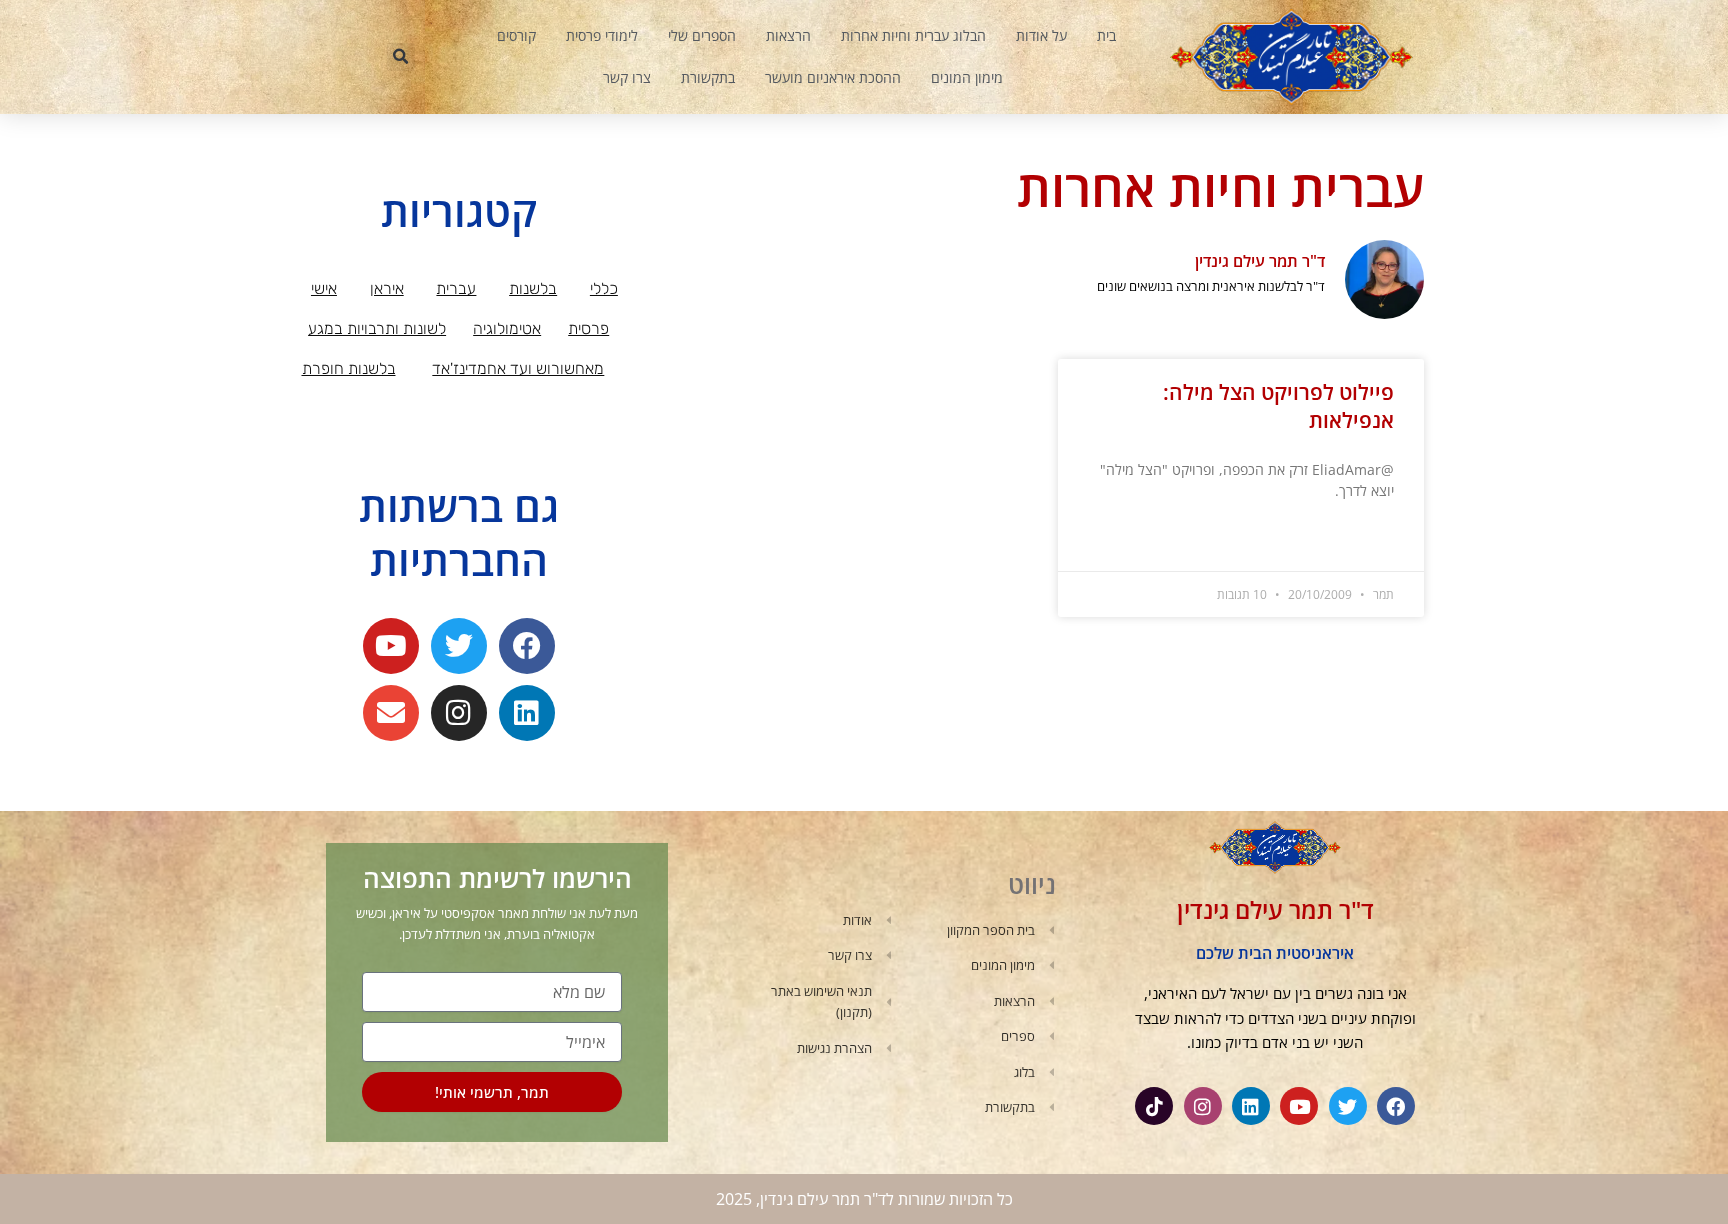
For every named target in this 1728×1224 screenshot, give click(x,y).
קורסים (516, 35)
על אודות (1041, 35)
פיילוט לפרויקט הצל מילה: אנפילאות (1278, 405)
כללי (604, 288)
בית (1106, 35)
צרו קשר (627, 77)
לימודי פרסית (602, 35)
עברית (456, 288)
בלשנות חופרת (349, 368)
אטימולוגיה (507, 328)
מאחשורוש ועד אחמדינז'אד (518, 368)
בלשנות (533, 288)
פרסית (588, 328)
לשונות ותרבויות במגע (377, 328)
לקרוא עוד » (1365, 540)
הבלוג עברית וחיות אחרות (913, 35)
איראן (387, 288)
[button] (401, 57)
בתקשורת (708, 77)
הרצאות (788, 35)
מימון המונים (967, 77)
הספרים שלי (702, 35)
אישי (324, 288)
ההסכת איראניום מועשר (833, 77)
